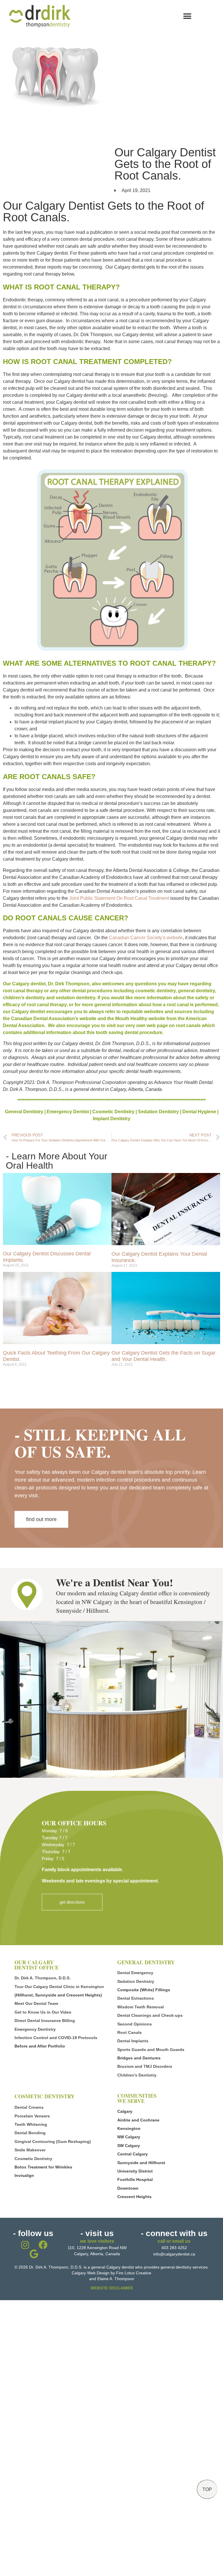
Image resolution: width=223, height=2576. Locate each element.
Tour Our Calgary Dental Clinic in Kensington (59, 1987)
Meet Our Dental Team (36, 2003)
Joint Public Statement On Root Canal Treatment (120, 898)
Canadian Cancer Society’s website (146, 938)
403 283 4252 (174, 2248)
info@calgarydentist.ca (174, 2254)
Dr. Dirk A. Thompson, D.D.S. (43, 1978)
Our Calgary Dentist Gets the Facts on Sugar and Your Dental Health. (163, 1356)
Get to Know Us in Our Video (43, 2012)
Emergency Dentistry (35, 2029)
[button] (187, 16)
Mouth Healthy (131, 1019)
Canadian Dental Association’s (45, 1019)
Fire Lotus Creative (134, 2273)
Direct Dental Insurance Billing (45, 2021)
